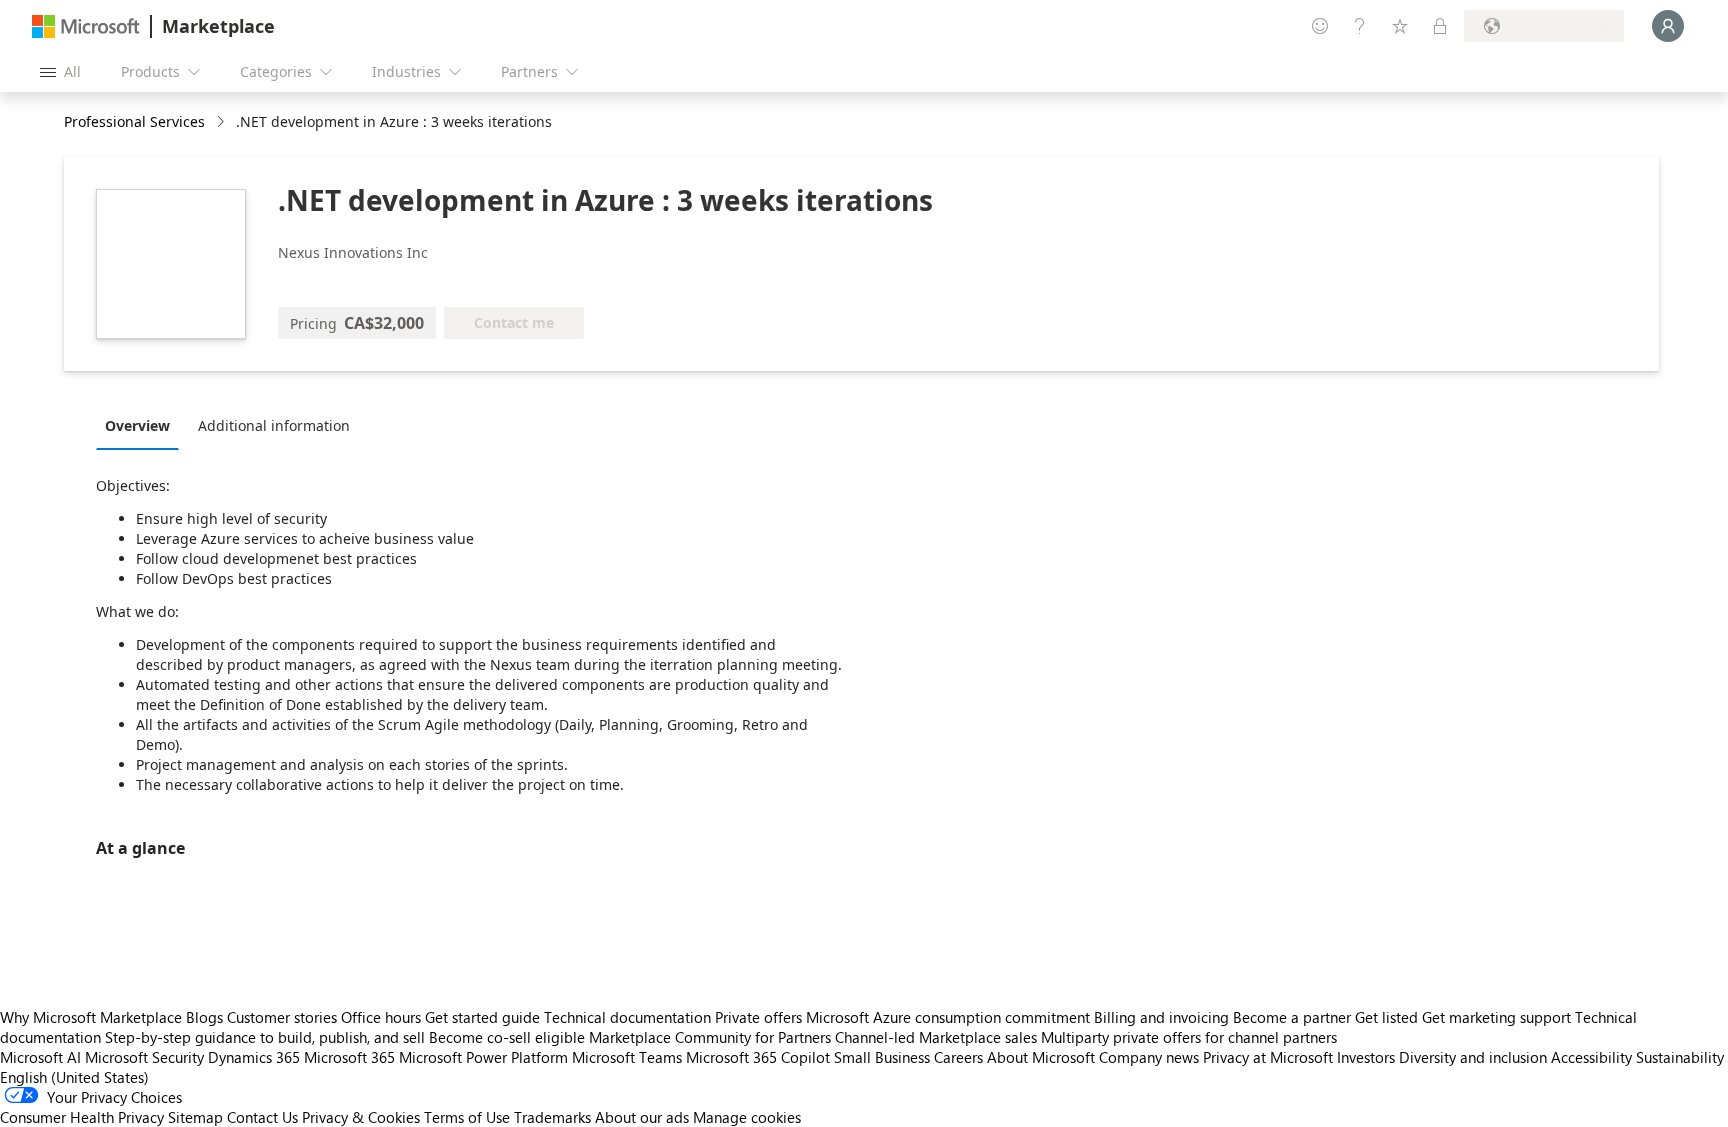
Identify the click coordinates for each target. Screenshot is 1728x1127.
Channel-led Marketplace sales (936, 1037)
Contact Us (262, 1117)
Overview (137, 425)
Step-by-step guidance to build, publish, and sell (265, 1037)
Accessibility (1591, 1057)
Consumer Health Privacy (82, 1117)
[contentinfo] (222, 122)
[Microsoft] (86, 26)
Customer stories (282, 1017)
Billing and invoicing (1161, 1017)
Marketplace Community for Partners (710, 1037)
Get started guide (482, 1017)
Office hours (381, 1017)
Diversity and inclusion (1473, 1057)
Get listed (1386, 1017)
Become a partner (1292, 1017)
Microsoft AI (40, 1057)
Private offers (758, 1017)
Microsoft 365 (349, 1057)
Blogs (204, 1017)
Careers (958, 1057)
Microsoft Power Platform (483, 1057)
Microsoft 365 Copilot (758, 1057)
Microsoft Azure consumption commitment (950, 1017)
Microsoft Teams (627, 1057)
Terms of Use (467, 1117)
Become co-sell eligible (507, 1037)
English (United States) (74, 1077)
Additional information (274, 425)
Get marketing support (1496, 1017)
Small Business (882, 1057)
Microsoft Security (144, 1057)
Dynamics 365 (254, 1057)
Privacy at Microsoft (1268, 1057)
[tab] (142, 425)
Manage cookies (747, 1117)
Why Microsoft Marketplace (91, 1017)
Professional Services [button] (134, 121)
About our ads (642, 1117)
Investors (1366, 1057)
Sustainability (1680, 1057)
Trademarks (552, 1117)
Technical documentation (627, 1017)
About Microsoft (1041, 1057)
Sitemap (195, 1117)
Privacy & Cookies (361, 1117)
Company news (1149, 1057)
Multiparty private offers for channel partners (1189, 1037)
